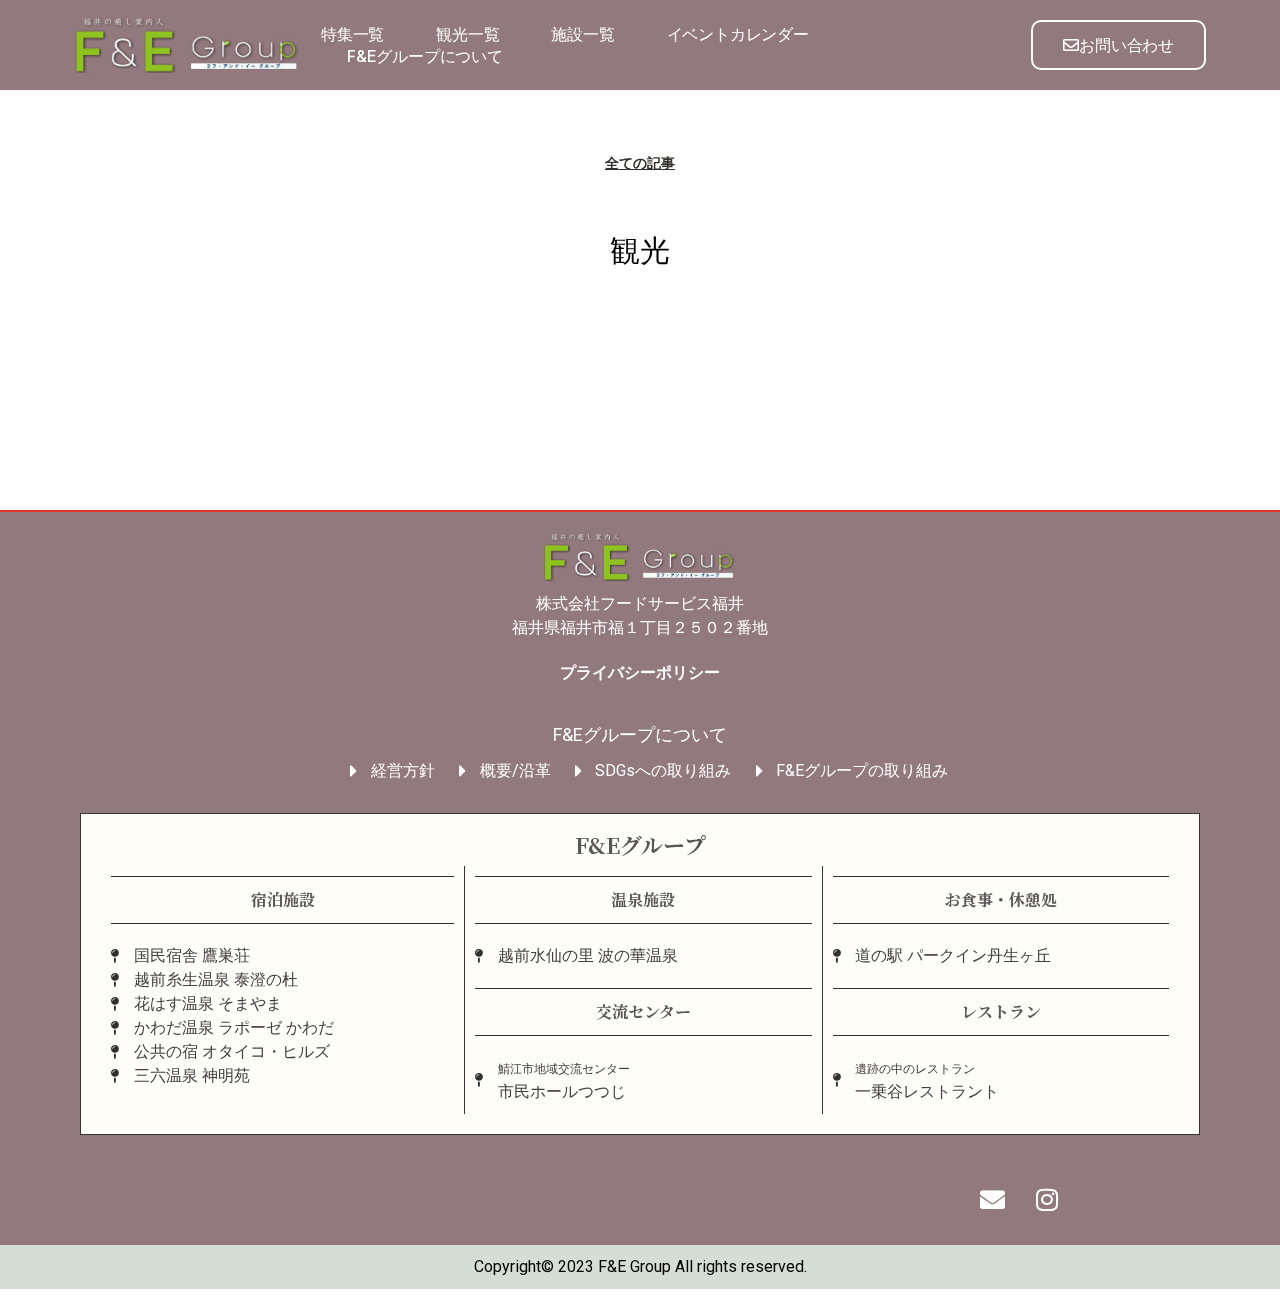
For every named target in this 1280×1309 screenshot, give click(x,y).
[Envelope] (992, 1200)
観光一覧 (467, 34)
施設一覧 (582, 34)
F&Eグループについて (425, 56)
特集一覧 (352, 34)
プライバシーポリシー (640, 672)
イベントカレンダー (738, 34)
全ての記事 (640, 163)
